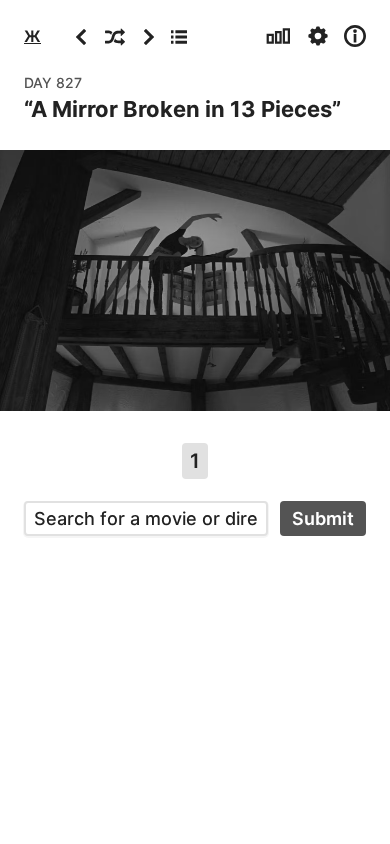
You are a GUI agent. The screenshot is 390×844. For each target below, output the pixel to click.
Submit (323, 518)
